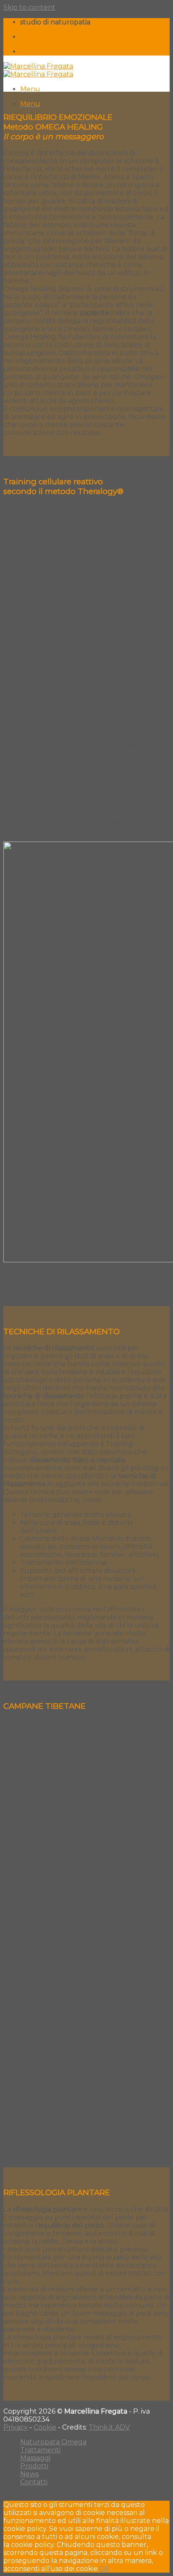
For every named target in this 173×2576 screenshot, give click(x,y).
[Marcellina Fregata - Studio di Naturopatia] (38, 70)
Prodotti (34, 2466)
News (29, 2474)
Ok (104, 2569)
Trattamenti (40, 2450)
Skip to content (29, 7)
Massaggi (35, 2458)
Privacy (16, 2427)
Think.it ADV (109, 2427)
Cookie (45, 2427)
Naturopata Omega (53, 2442)
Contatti (34, 2482)
